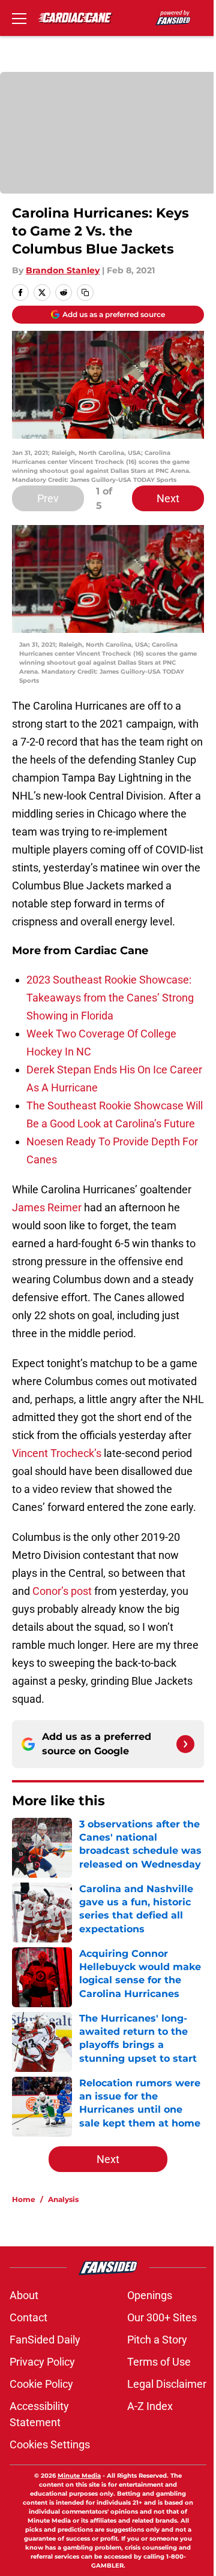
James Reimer (47, 1207)
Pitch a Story (157, 2340)
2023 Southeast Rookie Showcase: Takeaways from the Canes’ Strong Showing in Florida (110, 998)
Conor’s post (62, 1591)
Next (168, 498)
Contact (28, 2317)
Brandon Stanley (63, 270)
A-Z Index (150, 2406)
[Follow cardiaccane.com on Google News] (185, 1744)
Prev (48, 498)
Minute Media (79, 2476)
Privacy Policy (42, 2362)
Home (24, 2199)
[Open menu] (19, 18)
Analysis (63, 2199)
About (24, 2295)
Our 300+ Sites (162, 2317)
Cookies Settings (50, 2444)
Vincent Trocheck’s (57, 1453)
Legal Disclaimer (167, 2384)
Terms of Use (159, 2362)
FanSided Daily (45, 2340)
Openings (150, 2295)
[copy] (85, 292)
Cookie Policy (41, 2384)
